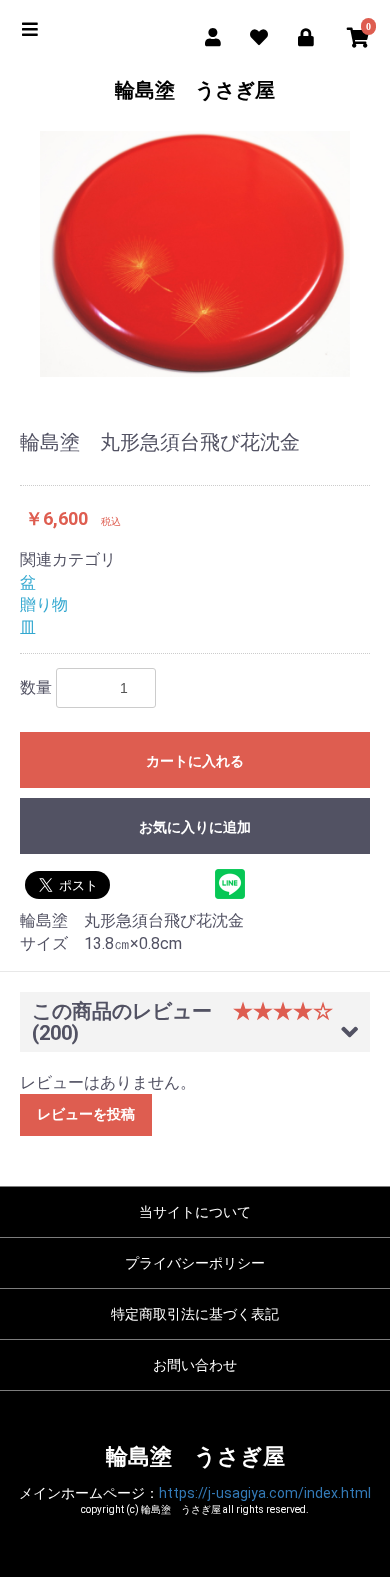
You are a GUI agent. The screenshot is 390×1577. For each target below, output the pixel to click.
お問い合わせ (195, 1365)
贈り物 (44, 604)
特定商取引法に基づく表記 (195, 1314)
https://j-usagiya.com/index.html (265, 1493)
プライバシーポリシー (195, 1263)
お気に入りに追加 (195, 827)
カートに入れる (195, 761)
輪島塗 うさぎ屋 (195, 90)
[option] (195, 254)
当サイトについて (195, 1212)
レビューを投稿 (86, 1114)
